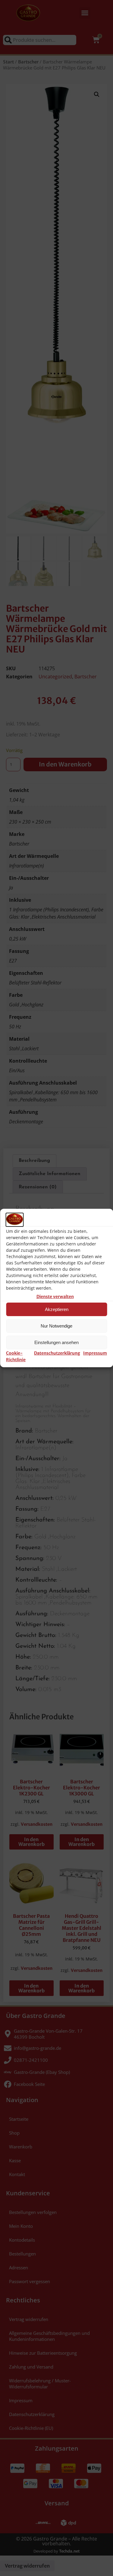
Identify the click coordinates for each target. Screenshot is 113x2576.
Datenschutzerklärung (57, 1353)
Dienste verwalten (55, 1297)
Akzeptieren (57, 1309)
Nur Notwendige (56, 1326)
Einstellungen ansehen (56, 1342)
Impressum (95, 1353)
